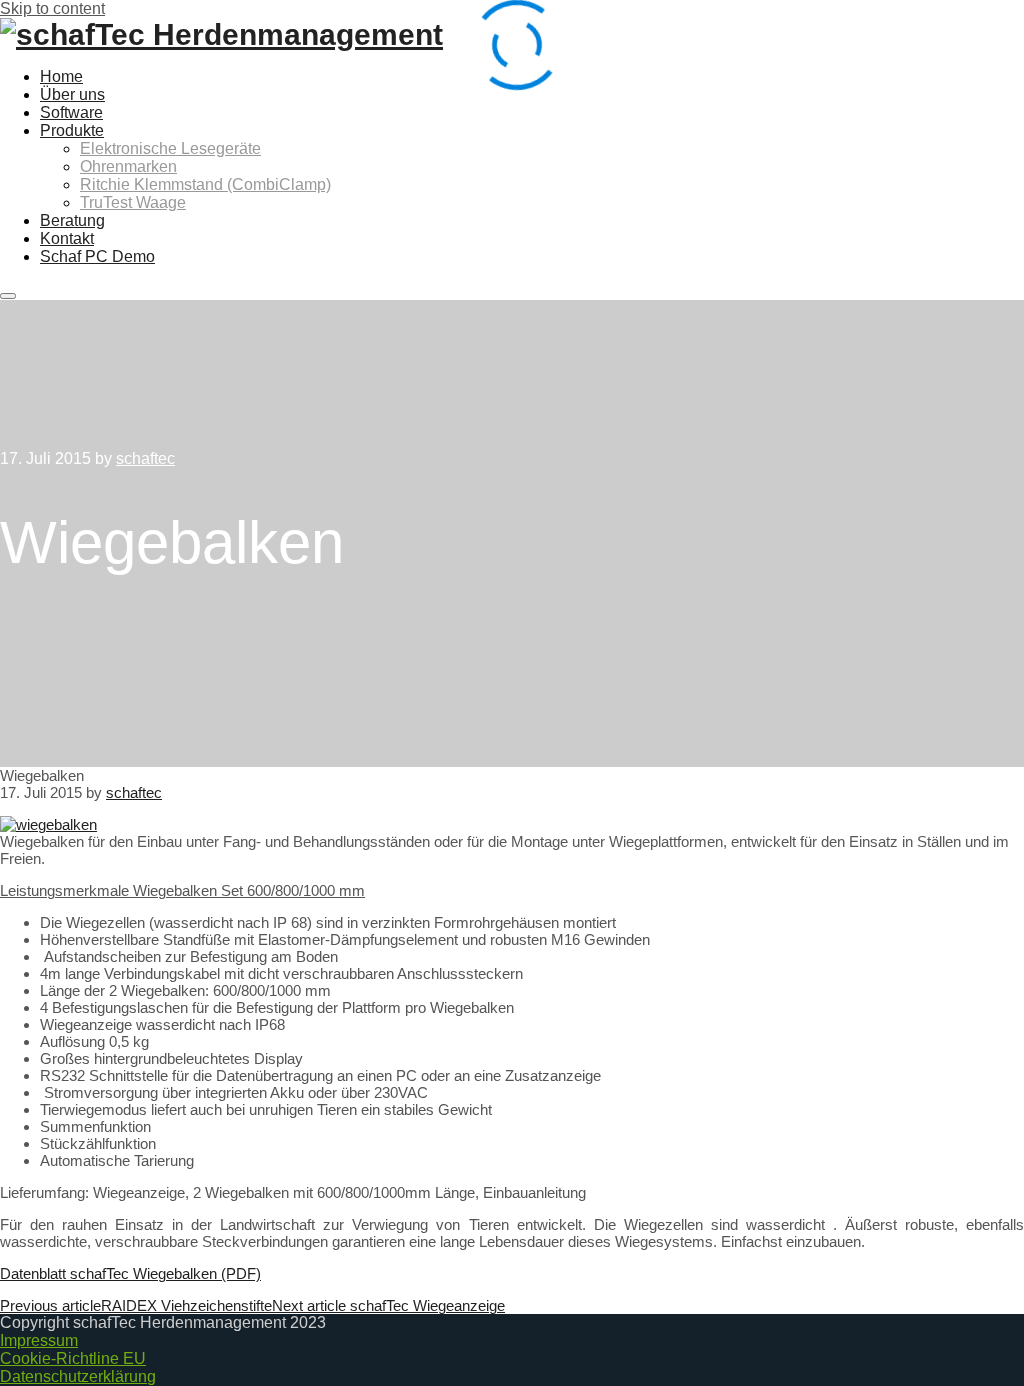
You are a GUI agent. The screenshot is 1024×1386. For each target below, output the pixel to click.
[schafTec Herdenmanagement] (221, 34)
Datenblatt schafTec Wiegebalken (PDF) (130, 1273)
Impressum (39, 1340)
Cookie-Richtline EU (73, 1358)
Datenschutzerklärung (78, 1376)
